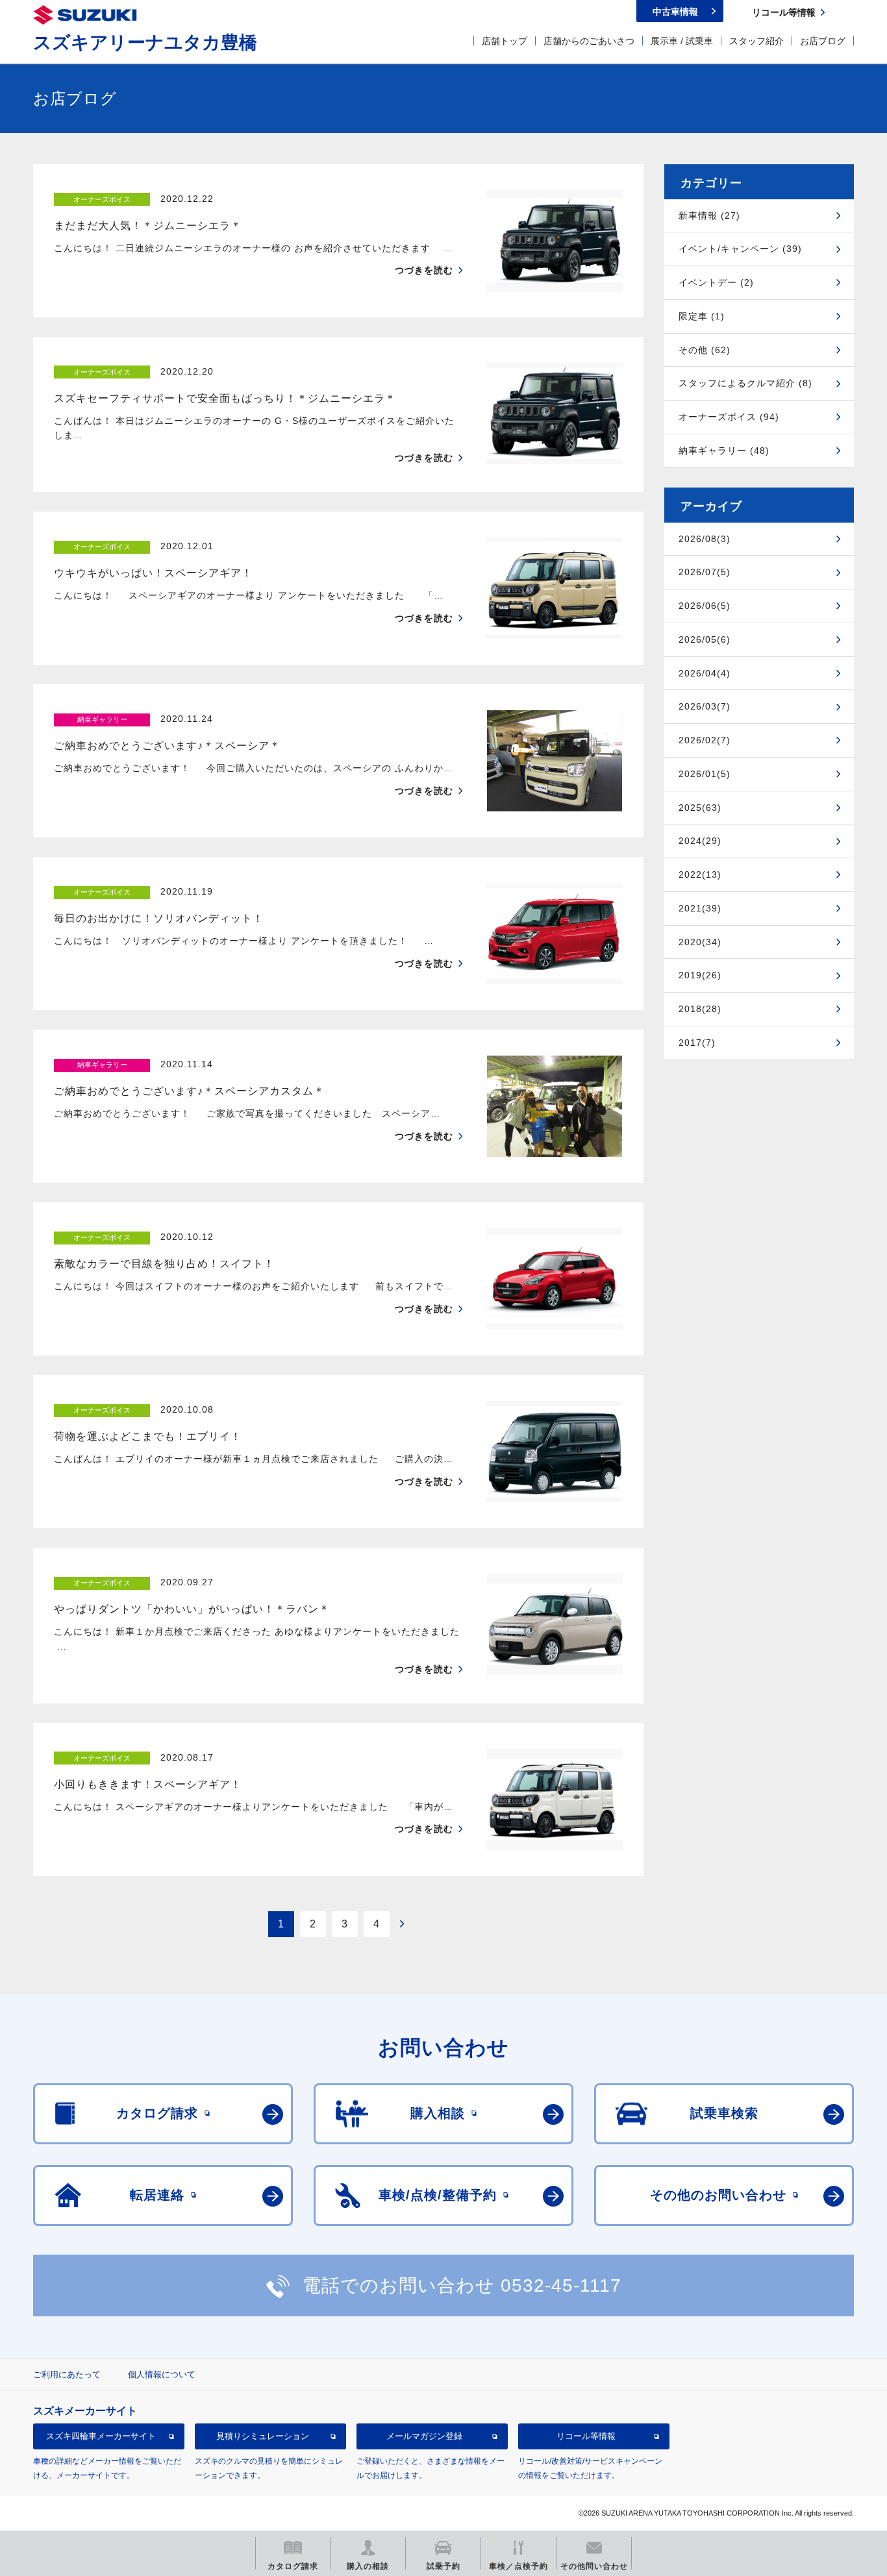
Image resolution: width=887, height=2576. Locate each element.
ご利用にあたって (67, 2374)
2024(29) (700, 841)
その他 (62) (705, 350)
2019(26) (700, 975)
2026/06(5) (705, 606)
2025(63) (700, 808)
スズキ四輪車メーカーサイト (101, 2436)
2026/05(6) (705, 639)
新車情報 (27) (709, 216)
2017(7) (697, 1043)
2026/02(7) (705, 740)
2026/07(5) (705, 572)
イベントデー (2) (716, 282)
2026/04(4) (705, 673)
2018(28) (700, 1009)
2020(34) (700, 942)
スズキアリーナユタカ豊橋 (145, 43)
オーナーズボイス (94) (729, 417)
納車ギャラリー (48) (724, 451)
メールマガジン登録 (424, 2436)
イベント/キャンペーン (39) (740, 249)
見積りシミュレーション (263, 2436)
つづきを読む (424, 270)
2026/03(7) (705, 706)
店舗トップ (505, 41)
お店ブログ (823, 41)
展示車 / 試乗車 (682, 41)
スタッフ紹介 (756, 41)
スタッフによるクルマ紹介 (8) (745, 383)
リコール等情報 (586, 2436)
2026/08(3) (705, 539)
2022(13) (700, 874)
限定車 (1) (702, 316)
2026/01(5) (705, 774)
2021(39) (700, 908)
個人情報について (162, 2374)
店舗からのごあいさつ (589, 41)
